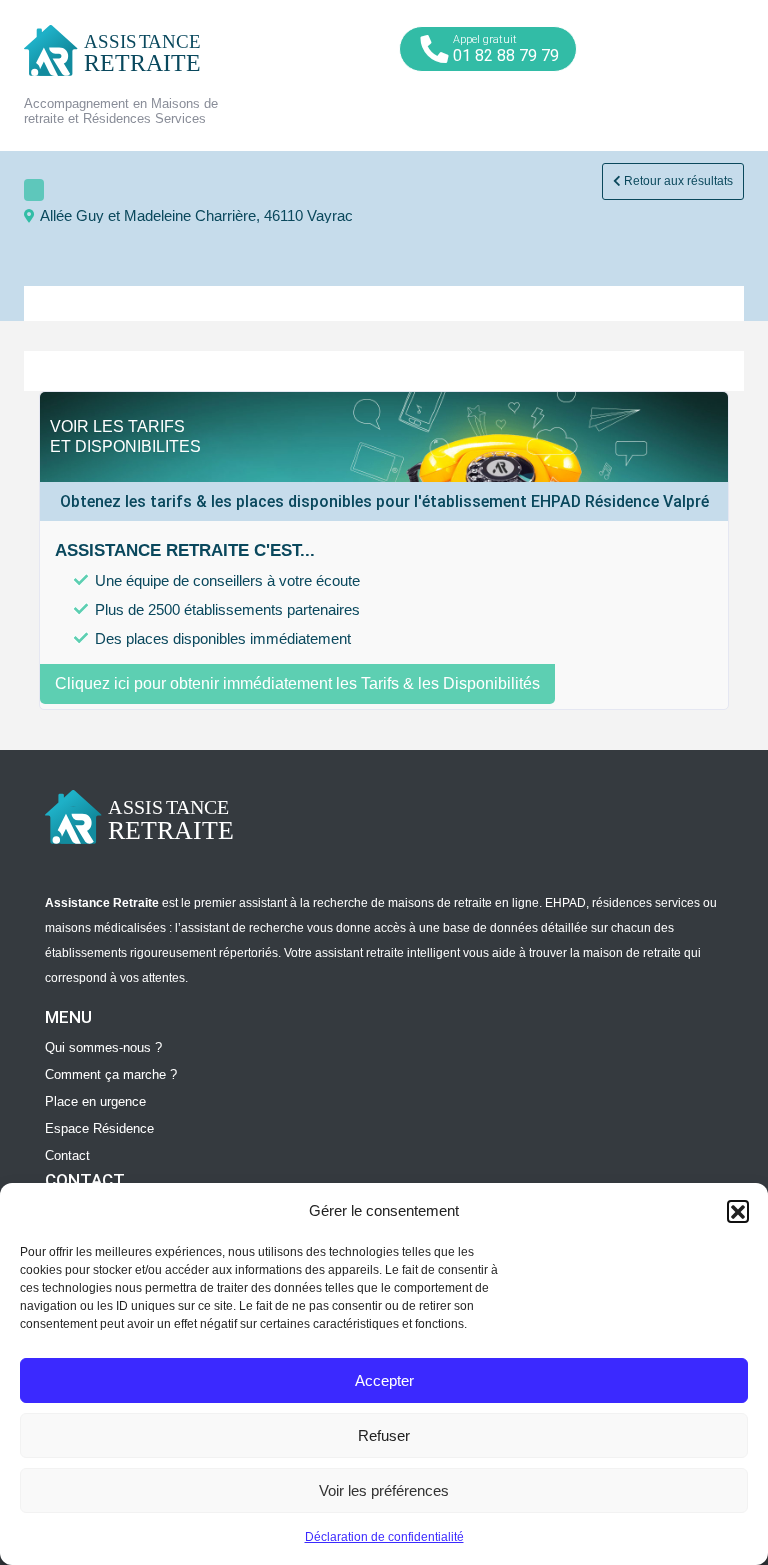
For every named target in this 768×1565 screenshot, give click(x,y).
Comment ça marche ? (111, 1074)
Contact (67, 1155)
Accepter (384, 1380)
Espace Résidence (99, 1128)
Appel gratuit (506, 49)
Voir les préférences (384, 1490)
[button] (738, 1211)
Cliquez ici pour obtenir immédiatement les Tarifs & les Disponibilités (297, 683)
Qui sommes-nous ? (103, 1047)
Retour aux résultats (677, 181)
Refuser (384, 1435)
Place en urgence (95, 1101)
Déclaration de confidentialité (384, 1537)
